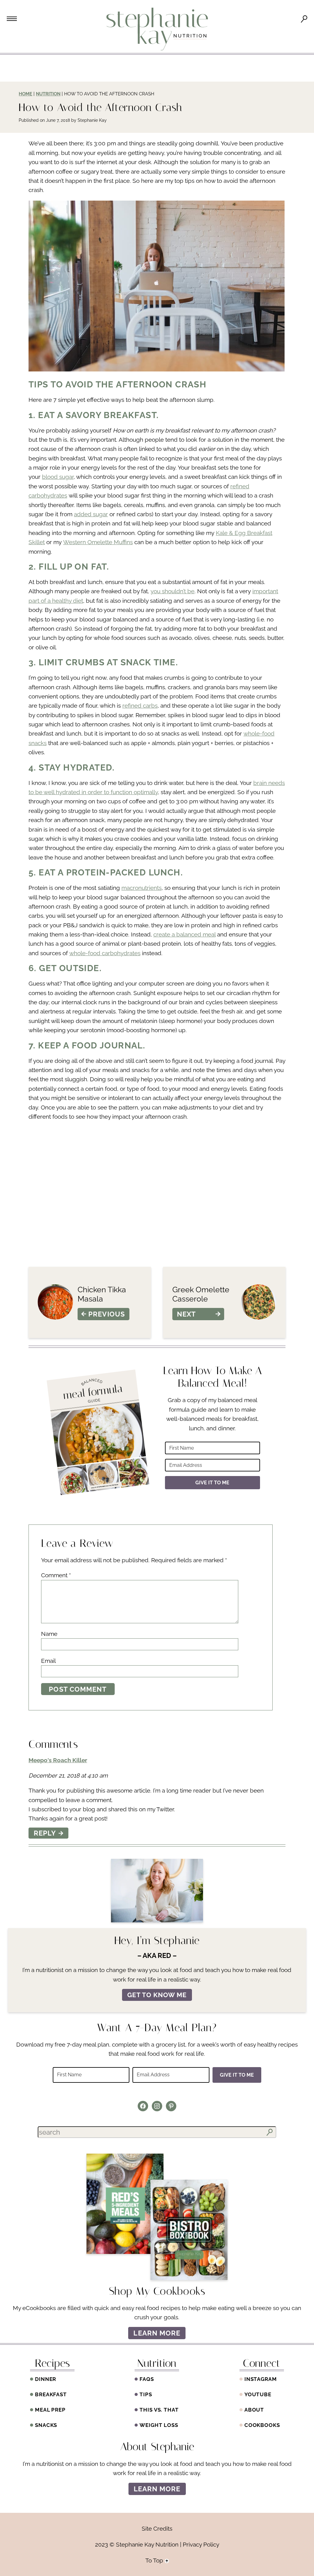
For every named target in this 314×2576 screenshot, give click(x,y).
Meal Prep (50, 2410)
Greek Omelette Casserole (201, 1294)
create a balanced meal (184, 934)
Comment (56, 1575)
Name (49, 1634)
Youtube (258, 2394)
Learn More (157, 2333)
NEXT (186, 1314)
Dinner (46, 2379)
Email (48, 1661)
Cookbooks (262, 2425)
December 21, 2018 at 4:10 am (68, 1775)
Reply (45, 1833)
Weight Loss (159, 2425)
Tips (146, 2394)
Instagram (261, 2379)
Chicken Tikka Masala (102, 1294)
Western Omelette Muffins (98, 542)
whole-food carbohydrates (105, 953)
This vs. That (159, 2410)
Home (25, 94)
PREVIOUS (107, 1314)
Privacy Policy (201, 2544)
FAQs (147, 2379)
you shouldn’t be (172, 591)
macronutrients (142, 888)
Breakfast (51, 2394)
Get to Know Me (157, 1995)
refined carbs (140, 706)
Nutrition (48, 94)
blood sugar (58, 477)
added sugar (91, 514)
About (254, 2410)
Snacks (46, 2425)
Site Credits (157, 2528)
